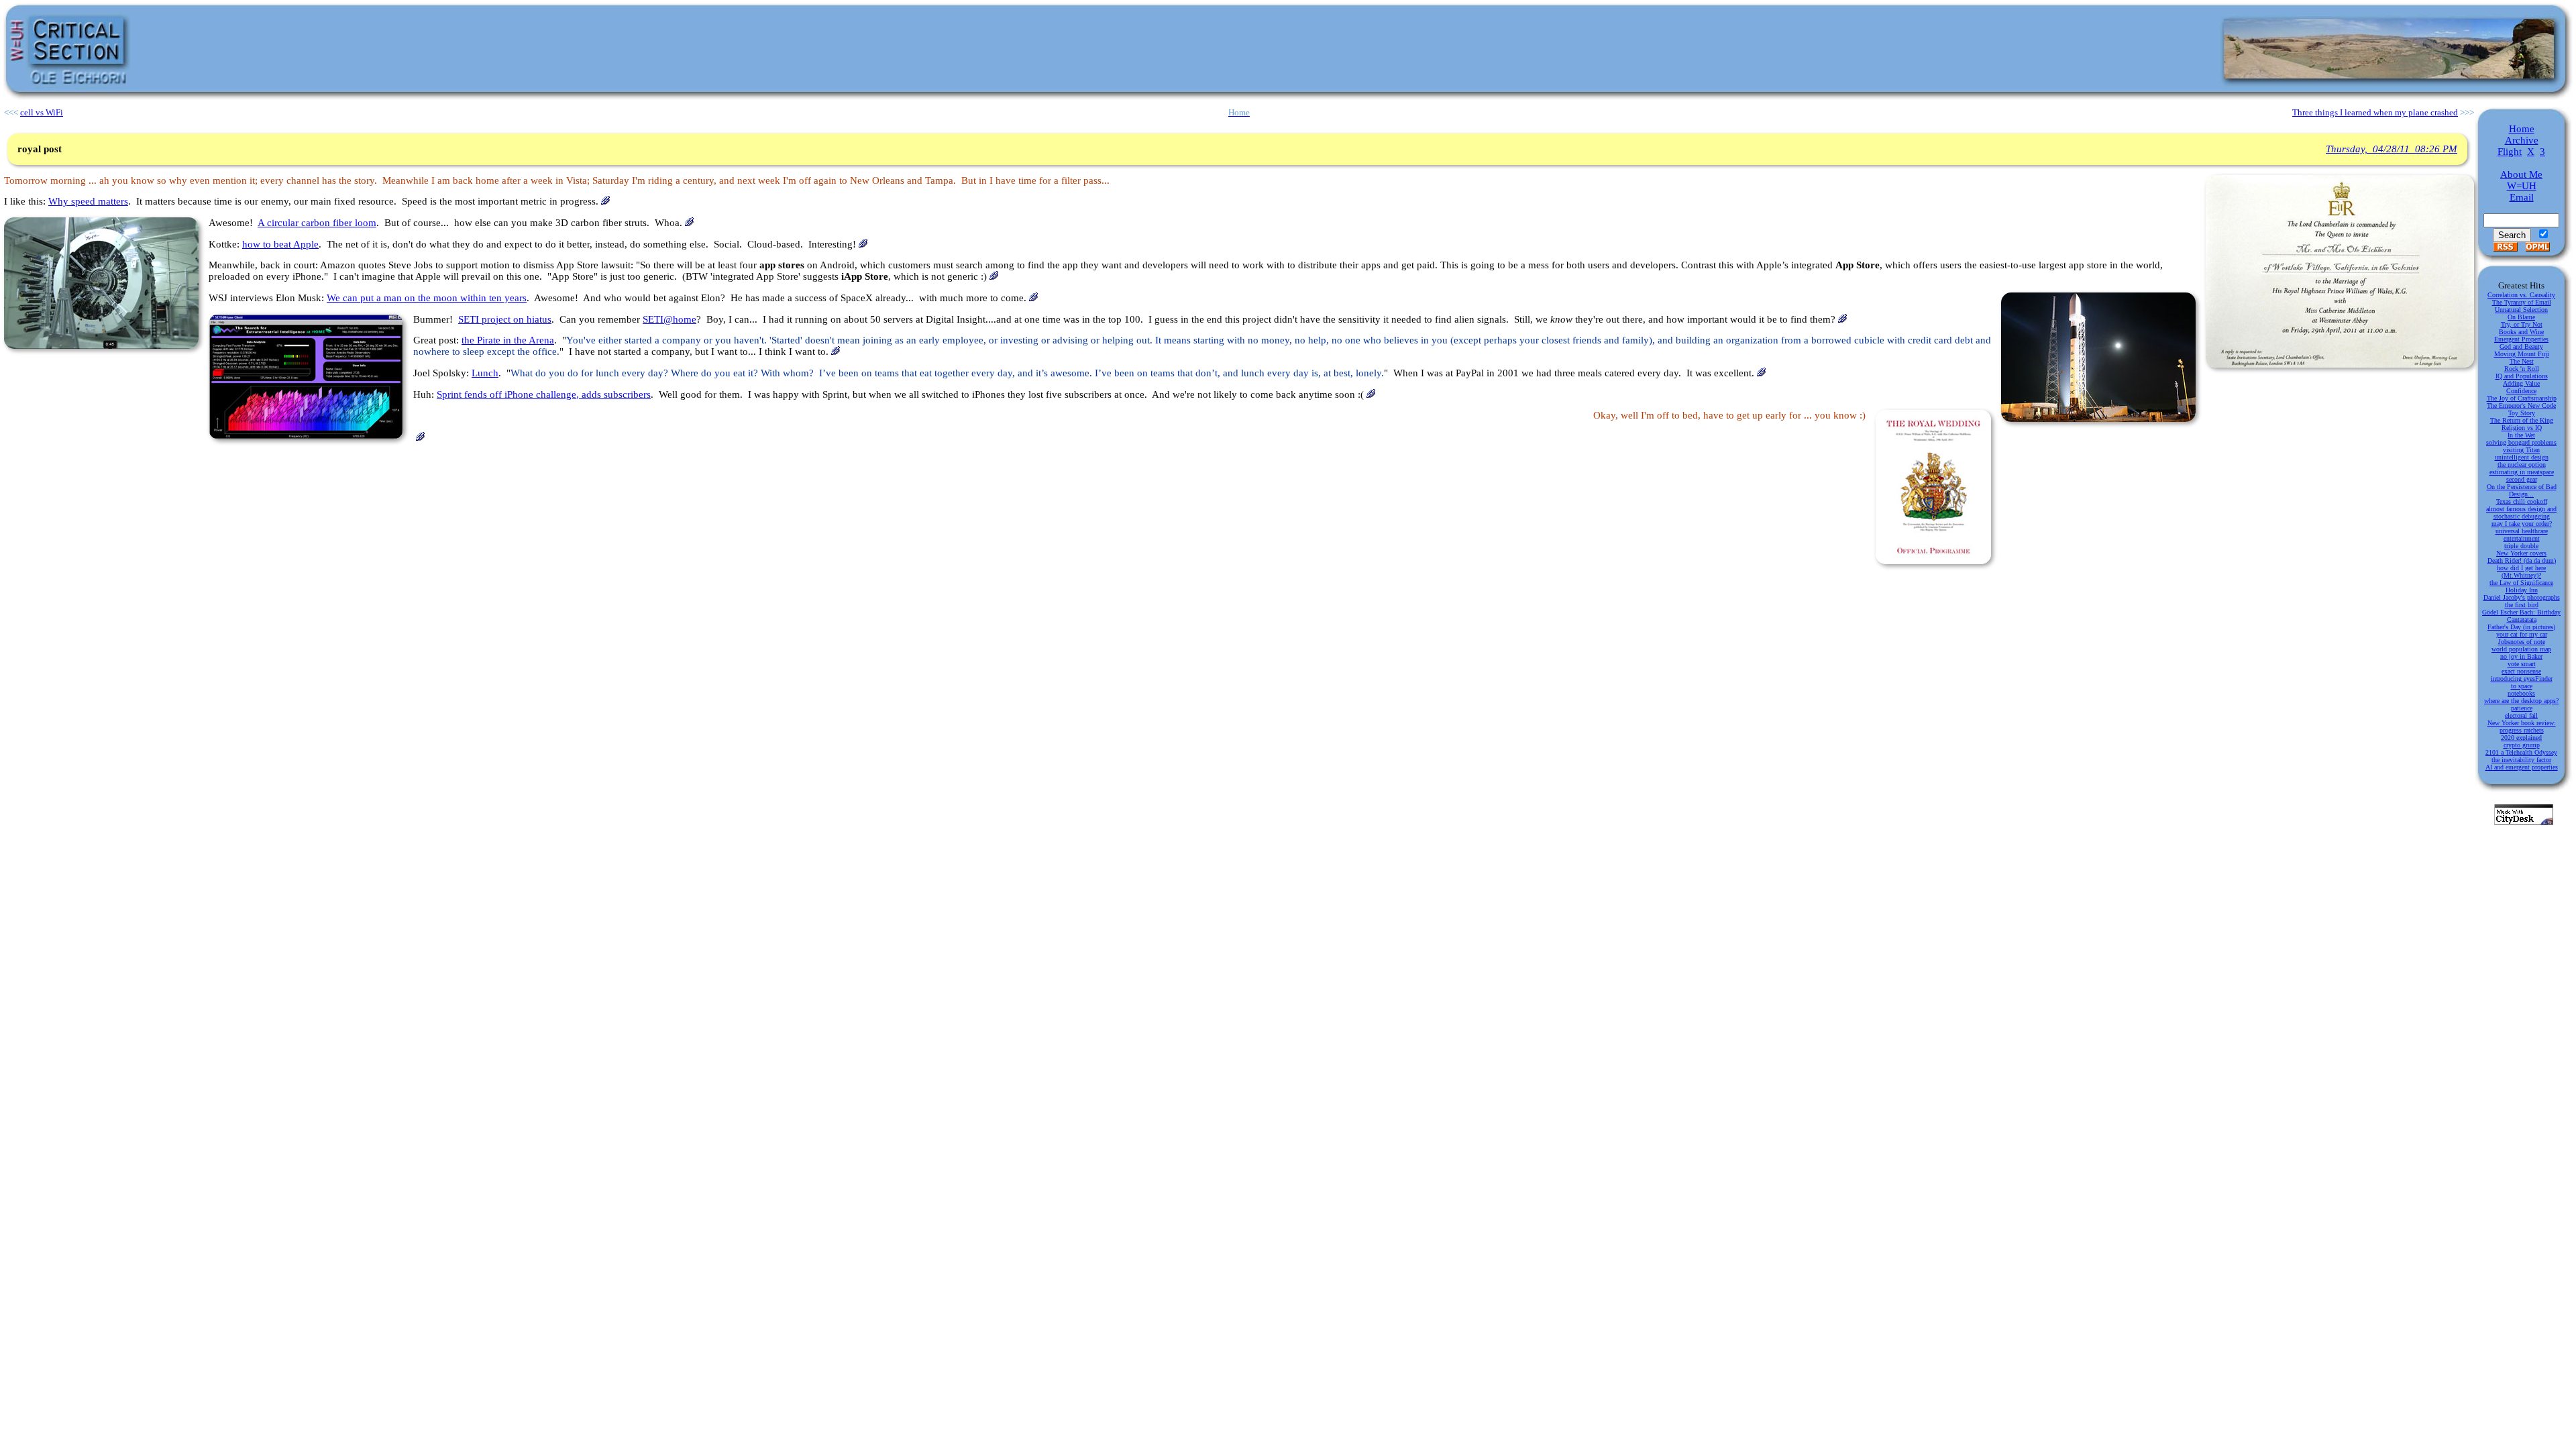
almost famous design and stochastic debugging (2521, 513)
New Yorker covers (2521, 553)
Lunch (485, 373)
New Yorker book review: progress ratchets (2522, 727)
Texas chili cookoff (2522, 501)
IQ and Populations (2522, 376)
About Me (2521, 174)
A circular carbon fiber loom (317, 223)
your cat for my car (2522, 634)
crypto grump (2522, 745)
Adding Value (2521, 383)
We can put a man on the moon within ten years (427, 298)
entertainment (2522, 538)
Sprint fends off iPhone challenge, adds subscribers (544, 394)
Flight (2510, 152)
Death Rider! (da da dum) (2522, 560)
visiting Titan (2521, 450)
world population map (2521, 649)
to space (2522, 686)
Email (2522, 197)
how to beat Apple (280, 244)
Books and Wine (2521, 332)
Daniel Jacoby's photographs (2522, 597)
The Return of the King (2522, 420)
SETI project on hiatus (505, 319)
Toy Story (2522, 413)
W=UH (2522, 186)
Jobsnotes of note (2522, 642)
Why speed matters (88, 201)
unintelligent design (2522, 457)
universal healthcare (2522, 531)
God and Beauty (2521, 346)
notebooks (2521, 693)
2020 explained (2521, 738)
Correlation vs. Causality (2521, 295)
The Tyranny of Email (2522, 302)
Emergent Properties (2521, 339)
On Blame (2521, 317)
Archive (2522, 140)
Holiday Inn (2522, 590)
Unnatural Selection (2521, 310)
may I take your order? (2522, 524)
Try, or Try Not (2522, 324)
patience (2522, 708)
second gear (2522, 479)
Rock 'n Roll (2522, 369)
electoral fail (2521, 715)
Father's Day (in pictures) (2521, 627)
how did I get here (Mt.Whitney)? (2521, 572)
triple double (2521, 546)
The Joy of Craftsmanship (2522, 398)
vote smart (2522, 664)
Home (2522, 129)
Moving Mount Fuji (2522, 354)
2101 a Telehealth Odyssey (2521, 752)
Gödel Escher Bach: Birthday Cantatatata (2521, 616)
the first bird (2522, 605)
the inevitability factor (2521, 760)
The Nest (2522, 361)
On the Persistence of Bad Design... (2522, 490)
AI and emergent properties (2522, 767)
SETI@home (669, 319)
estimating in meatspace (2522, 472)
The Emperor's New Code (2521, 406)
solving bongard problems (2521, 442)
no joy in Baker (2521, 656)
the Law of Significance (2521, 583)
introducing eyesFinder (2522, 679)
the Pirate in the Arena (508, 340)
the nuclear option (2522, 465)
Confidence (2521, 391)
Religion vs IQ (2522, 428)
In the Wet (2521, 435)
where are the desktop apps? (2521, 701)
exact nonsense (2521, 671)
